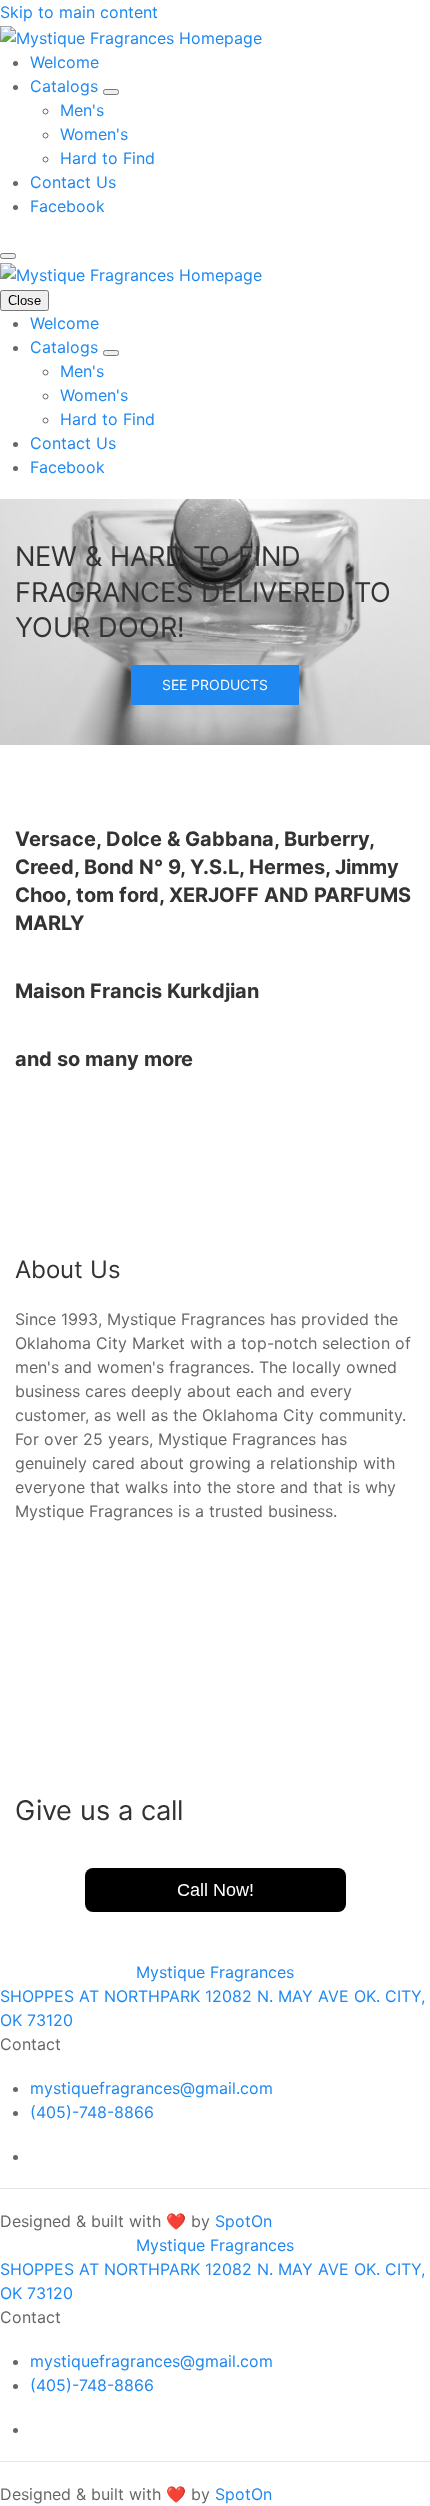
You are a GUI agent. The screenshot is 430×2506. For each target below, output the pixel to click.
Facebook (67, 206)
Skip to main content (79, 12)
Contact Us (73, 182)
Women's (94, 134)
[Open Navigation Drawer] (8, 256)
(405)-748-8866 (92, 2112)
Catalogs (66, 86)
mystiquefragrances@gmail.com (151, 2088)
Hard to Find (107, 158)
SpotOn (243, 2221)
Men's (82, 110)
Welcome (64, 62)
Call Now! (215, 1890)
